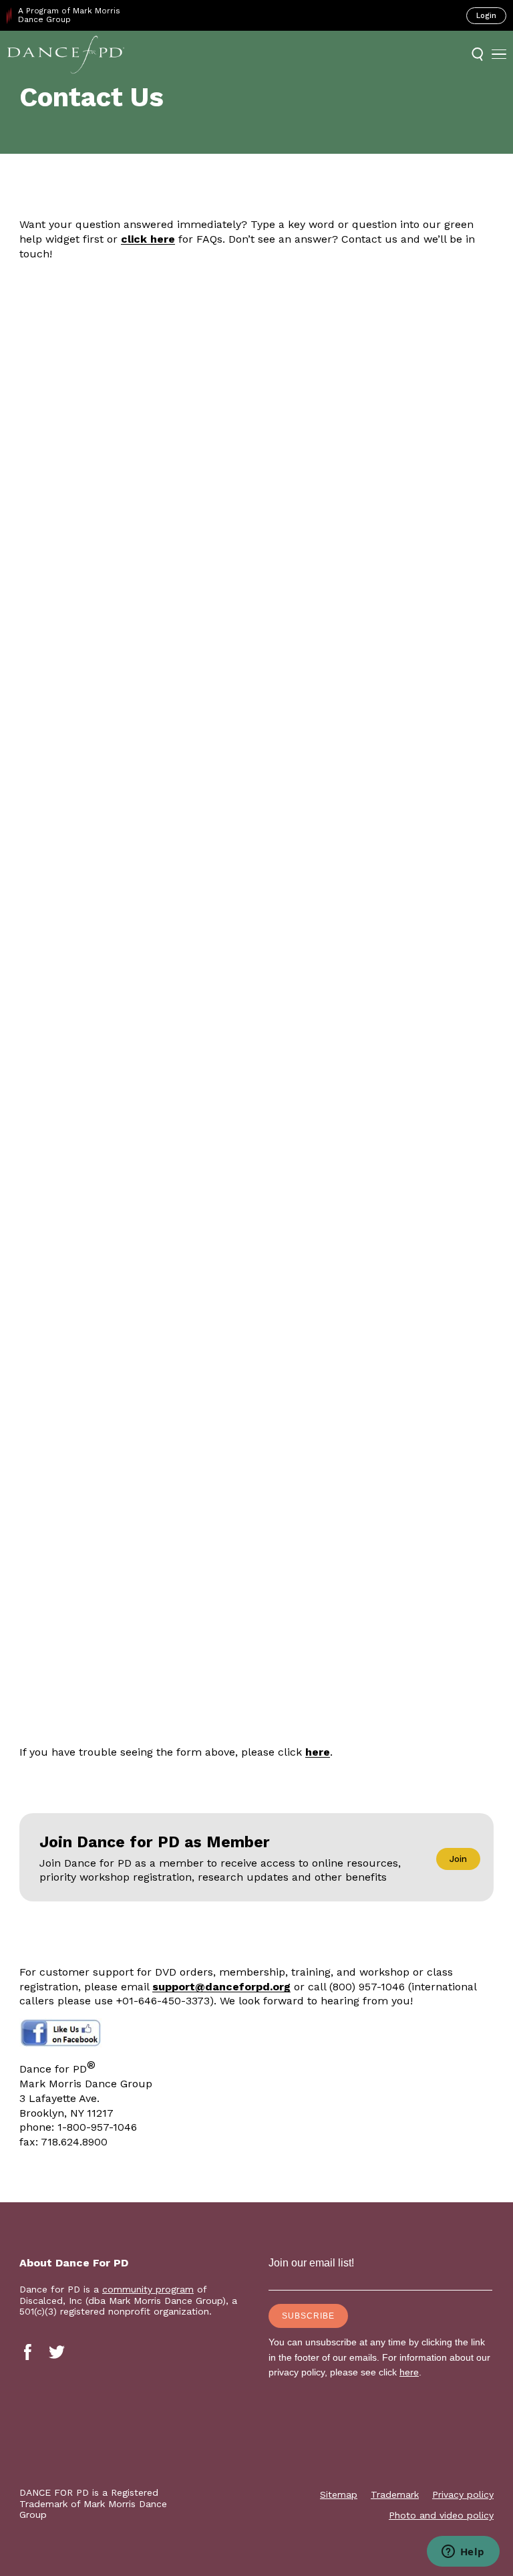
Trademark (395, 2494)
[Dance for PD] (66, 54)
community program (148, 2289)
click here (148, 239)
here (318, 1752)
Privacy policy (463, 2494)
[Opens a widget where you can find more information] (463, 2553)
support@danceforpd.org (221, 1987)
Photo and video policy (441, 2515)
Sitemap (339, 2494)
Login (486, 16)
